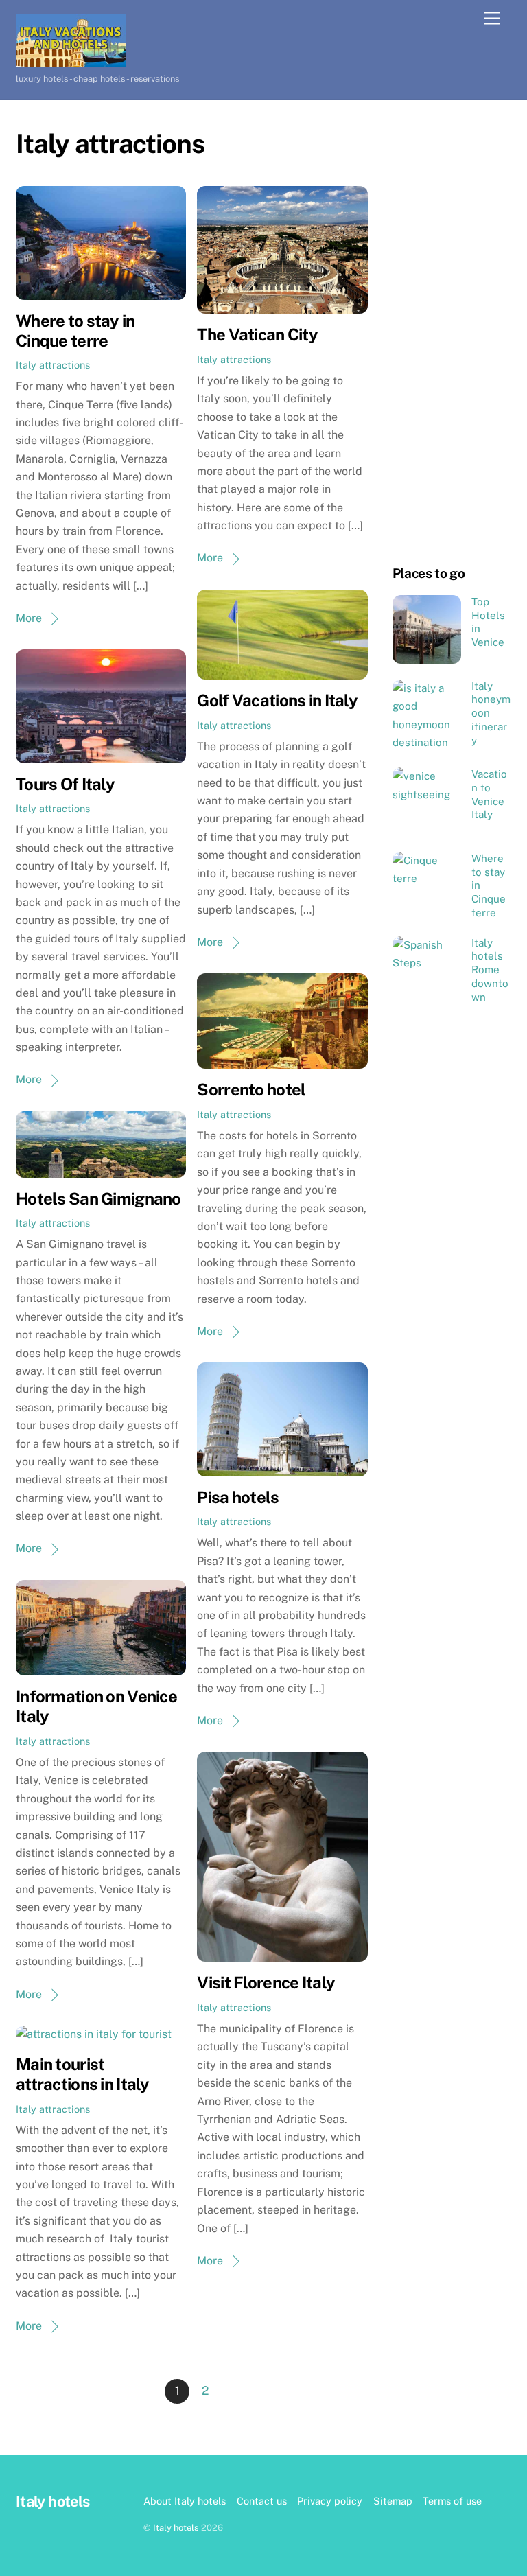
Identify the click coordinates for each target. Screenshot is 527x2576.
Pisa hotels (238, 1497)
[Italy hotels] (71, 60)
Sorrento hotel (251, 1089)
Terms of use (452, 2501)
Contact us (262, 2501)
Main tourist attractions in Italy (83, 2074)
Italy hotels (176, 2528)
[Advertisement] (452, 334)
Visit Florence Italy (266, 1982)
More (29, 618)
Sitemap (393, 2501)
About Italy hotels (185, 2501)
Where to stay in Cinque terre (75, 330)
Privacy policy (330, 2501)
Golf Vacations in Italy (277, 700)
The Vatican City (257, 334)
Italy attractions (53, 365)
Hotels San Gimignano (98, 1198)
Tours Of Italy (65, 784)
